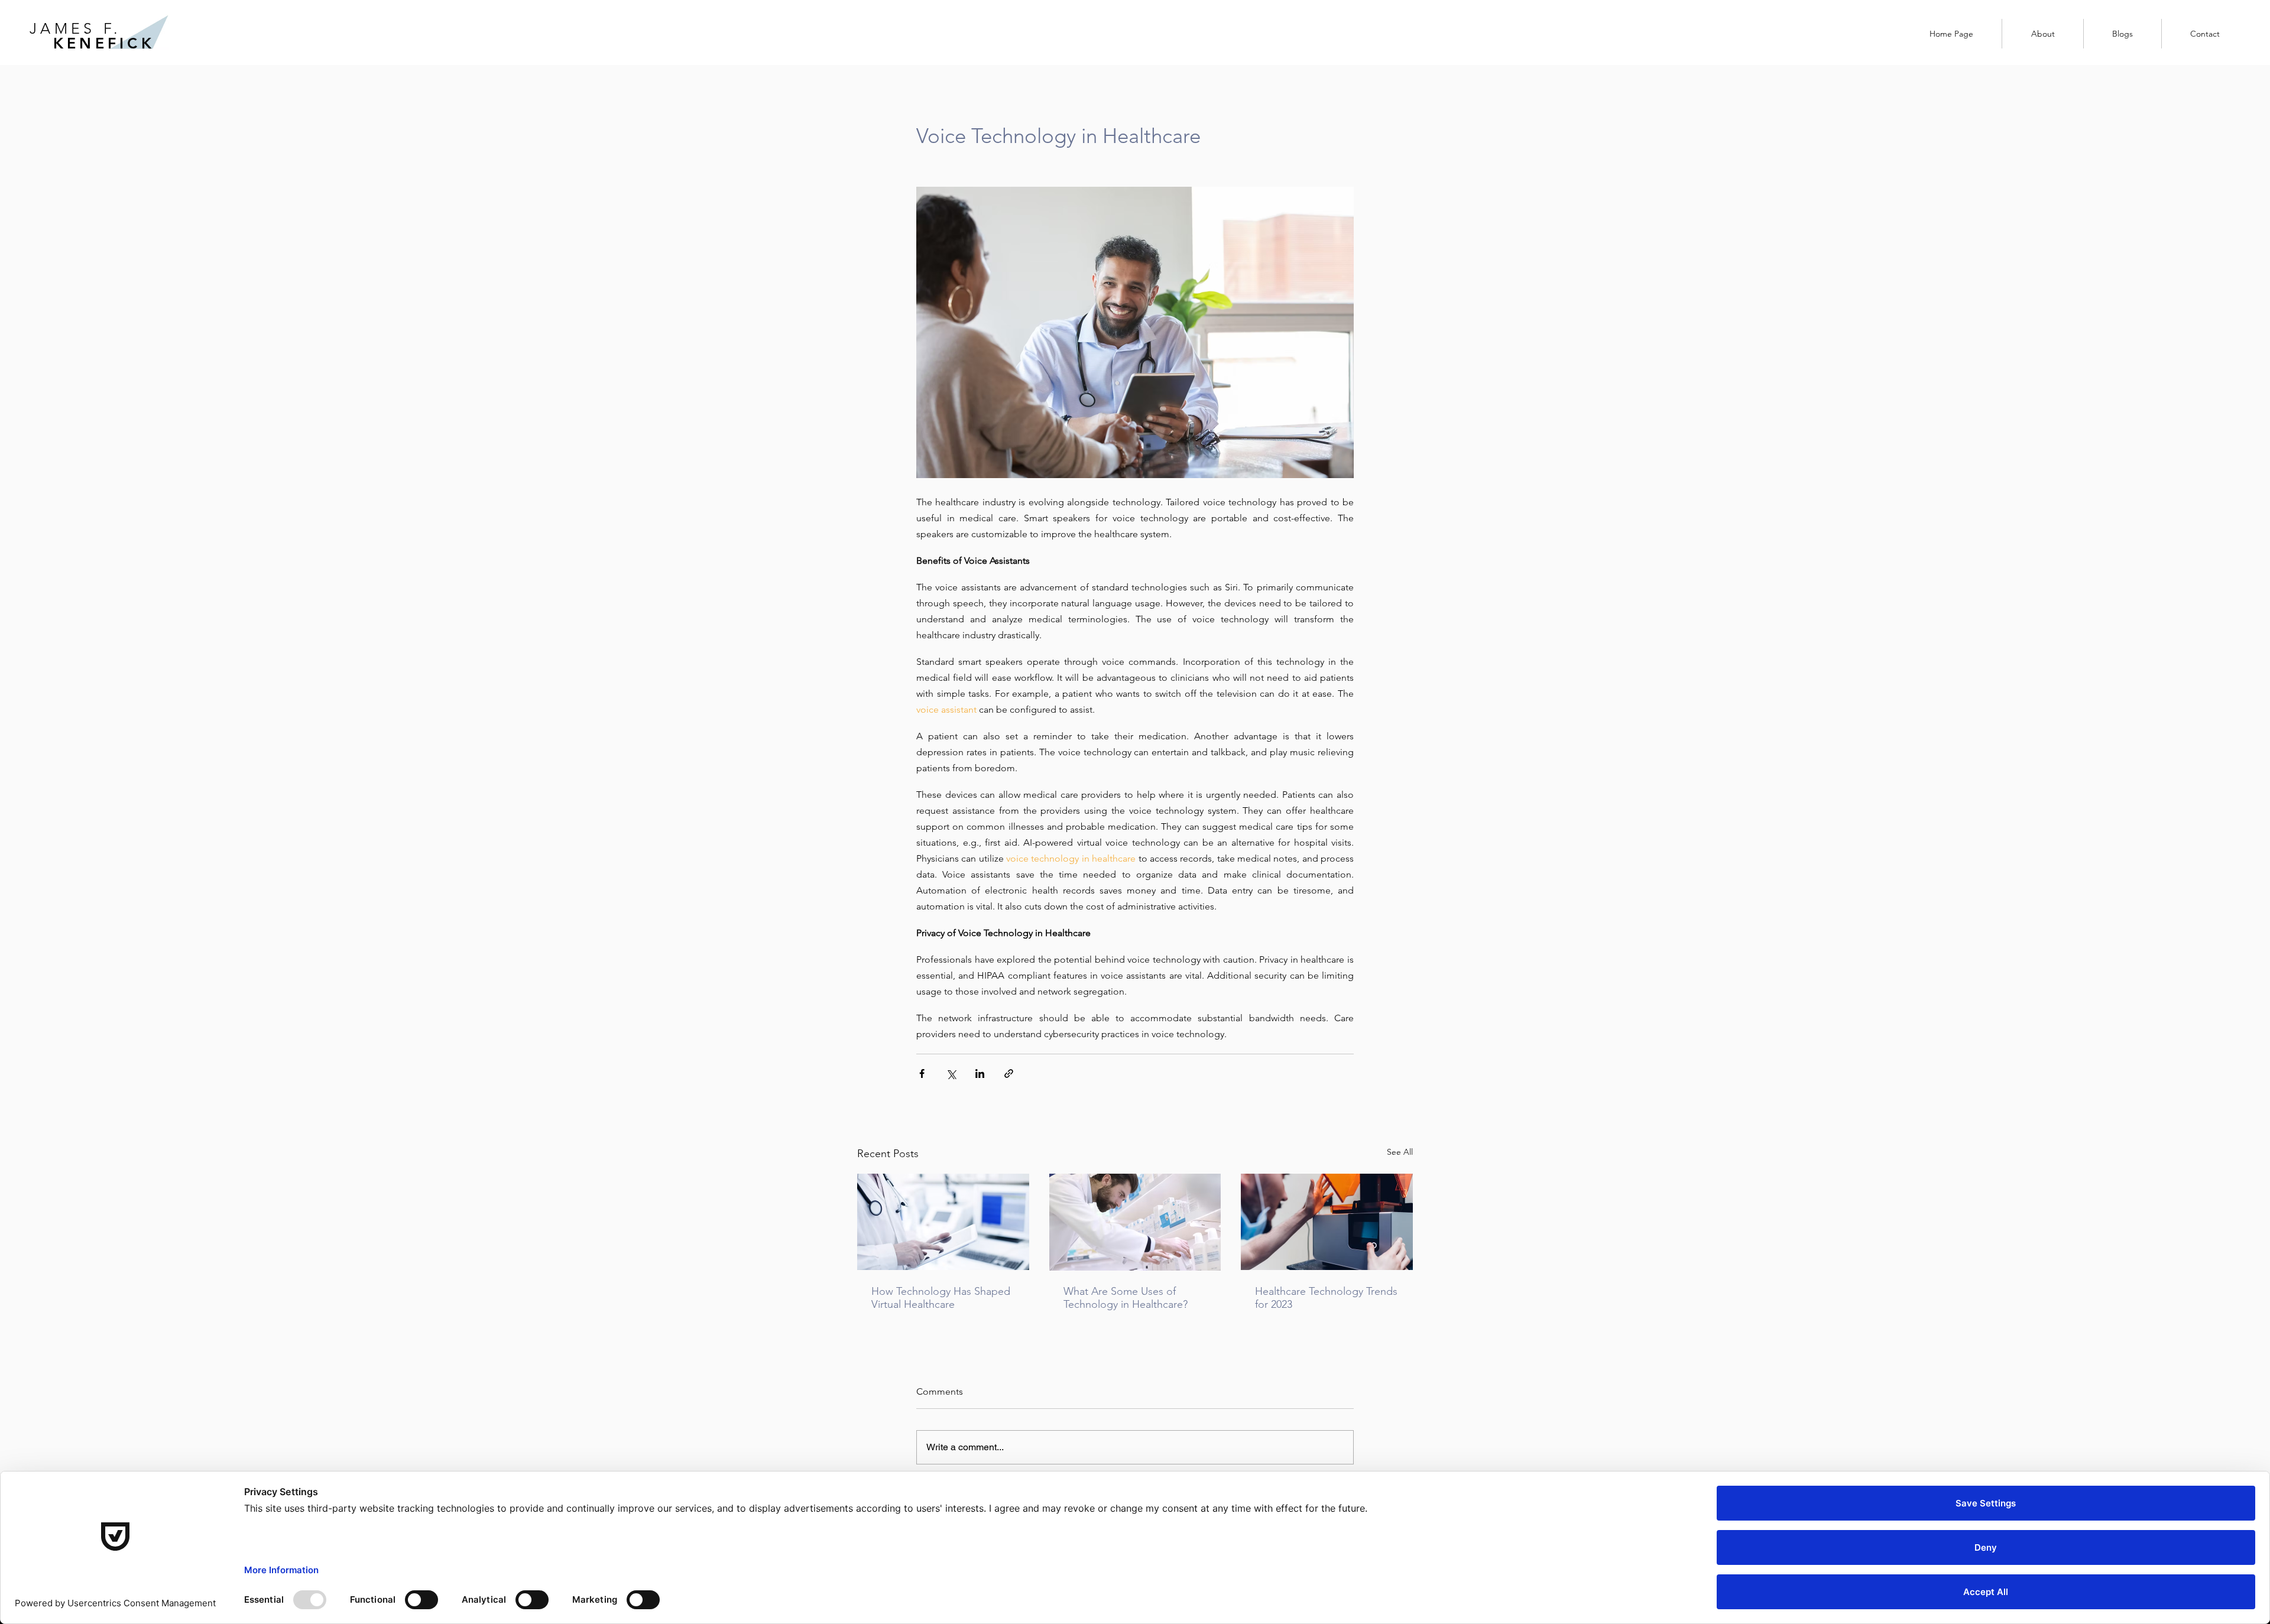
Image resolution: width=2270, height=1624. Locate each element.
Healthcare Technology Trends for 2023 (1326, 1298)
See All (1400, 1152)
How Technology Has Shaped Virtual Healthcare (941, 1298)
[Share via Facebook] (922, 1074)
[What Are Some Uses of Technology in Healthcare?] (1135, 1222)
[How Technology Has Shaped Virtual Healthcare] (943, 1222)
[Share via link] (1009, 1074)
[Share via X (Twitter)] (951, 1074)
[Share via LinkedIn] (980, 1074)
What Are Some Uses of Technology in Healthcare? (1126, 1298)
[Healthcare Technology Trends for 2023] (1327, 1222)
